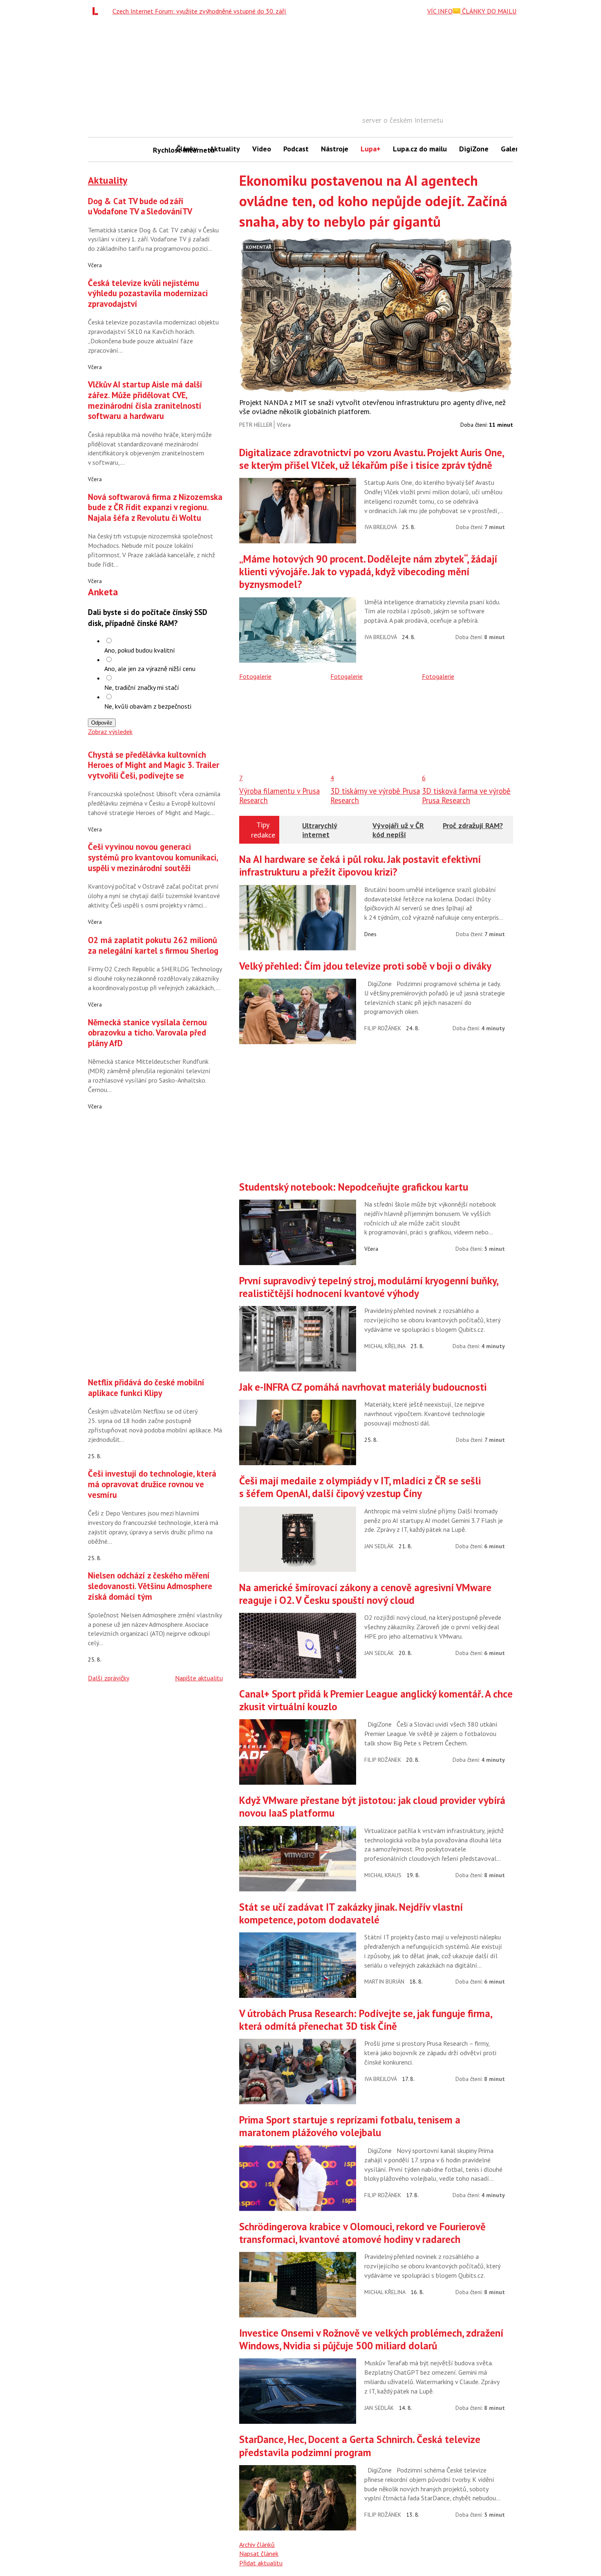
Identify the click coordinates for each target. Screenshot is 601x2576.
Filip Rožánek (383, 1028)
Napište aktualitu (199, 1678)
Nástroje (335, 149)
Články (187, 149)
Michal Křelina (385, 1346)
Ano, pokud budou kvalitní (140, 650)
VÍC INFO (440, 11)
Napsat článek (259, 2553)
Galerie (512, 149)
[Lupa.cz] (97, 11)
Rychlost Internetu (161, 150)
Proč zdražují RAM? (473, 825)
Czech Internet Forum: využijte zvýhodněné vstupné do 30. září (199, 11)
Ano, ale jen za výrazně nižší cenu (150, 669)
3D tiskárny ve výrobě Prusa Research (375, 795)
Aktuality (225, 149)
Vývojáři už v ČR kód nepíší (398, 830)
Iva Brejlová (381, 527)
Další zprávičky (109, 1678)
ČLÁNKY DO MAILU (488, 11)
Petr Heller (256, 425)
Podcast (296, 149)
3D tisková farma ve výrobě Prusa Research (466, 795)
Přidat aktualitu (261, 2563)
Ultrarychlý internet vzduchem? (320, 834)
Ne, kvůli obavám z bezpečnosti (148, 706)
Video (262, 149)
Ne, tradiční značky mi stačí (142, 687)
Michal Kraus (383, 1875)
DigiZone (474, 149)
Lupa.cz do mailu (420, 149)
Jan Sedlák (379, 1546)
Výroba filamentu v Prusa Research (279, 795)
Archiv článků (257, 2544)
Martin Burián (384, 1982)
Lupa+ (371, 149)
